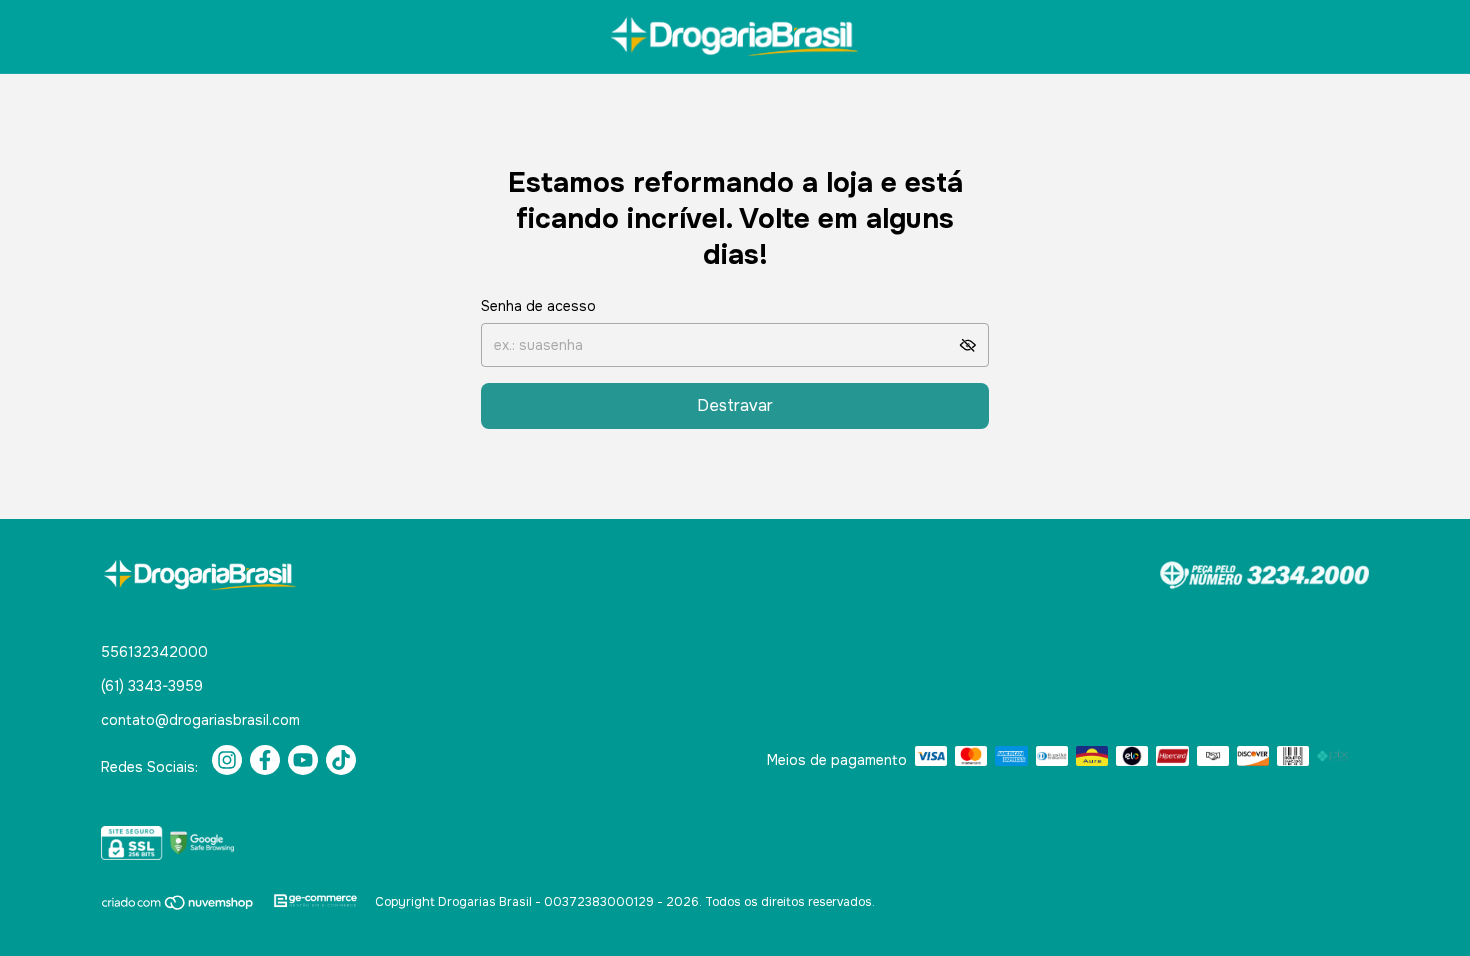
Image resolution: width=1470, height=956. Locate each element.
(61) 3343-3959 (152, 686)
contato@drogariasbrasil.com (200, 720)
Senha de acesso (538, 306)
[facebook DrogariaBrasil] (265, 760)
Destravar (735, 405)
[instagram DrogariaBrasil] (227, 760)
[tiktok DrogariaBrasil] (341, 760)
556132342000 (154, 652)
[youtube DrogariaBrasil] (303, 760)
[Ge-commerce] (315, 902)
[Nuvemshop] (178, 907)
